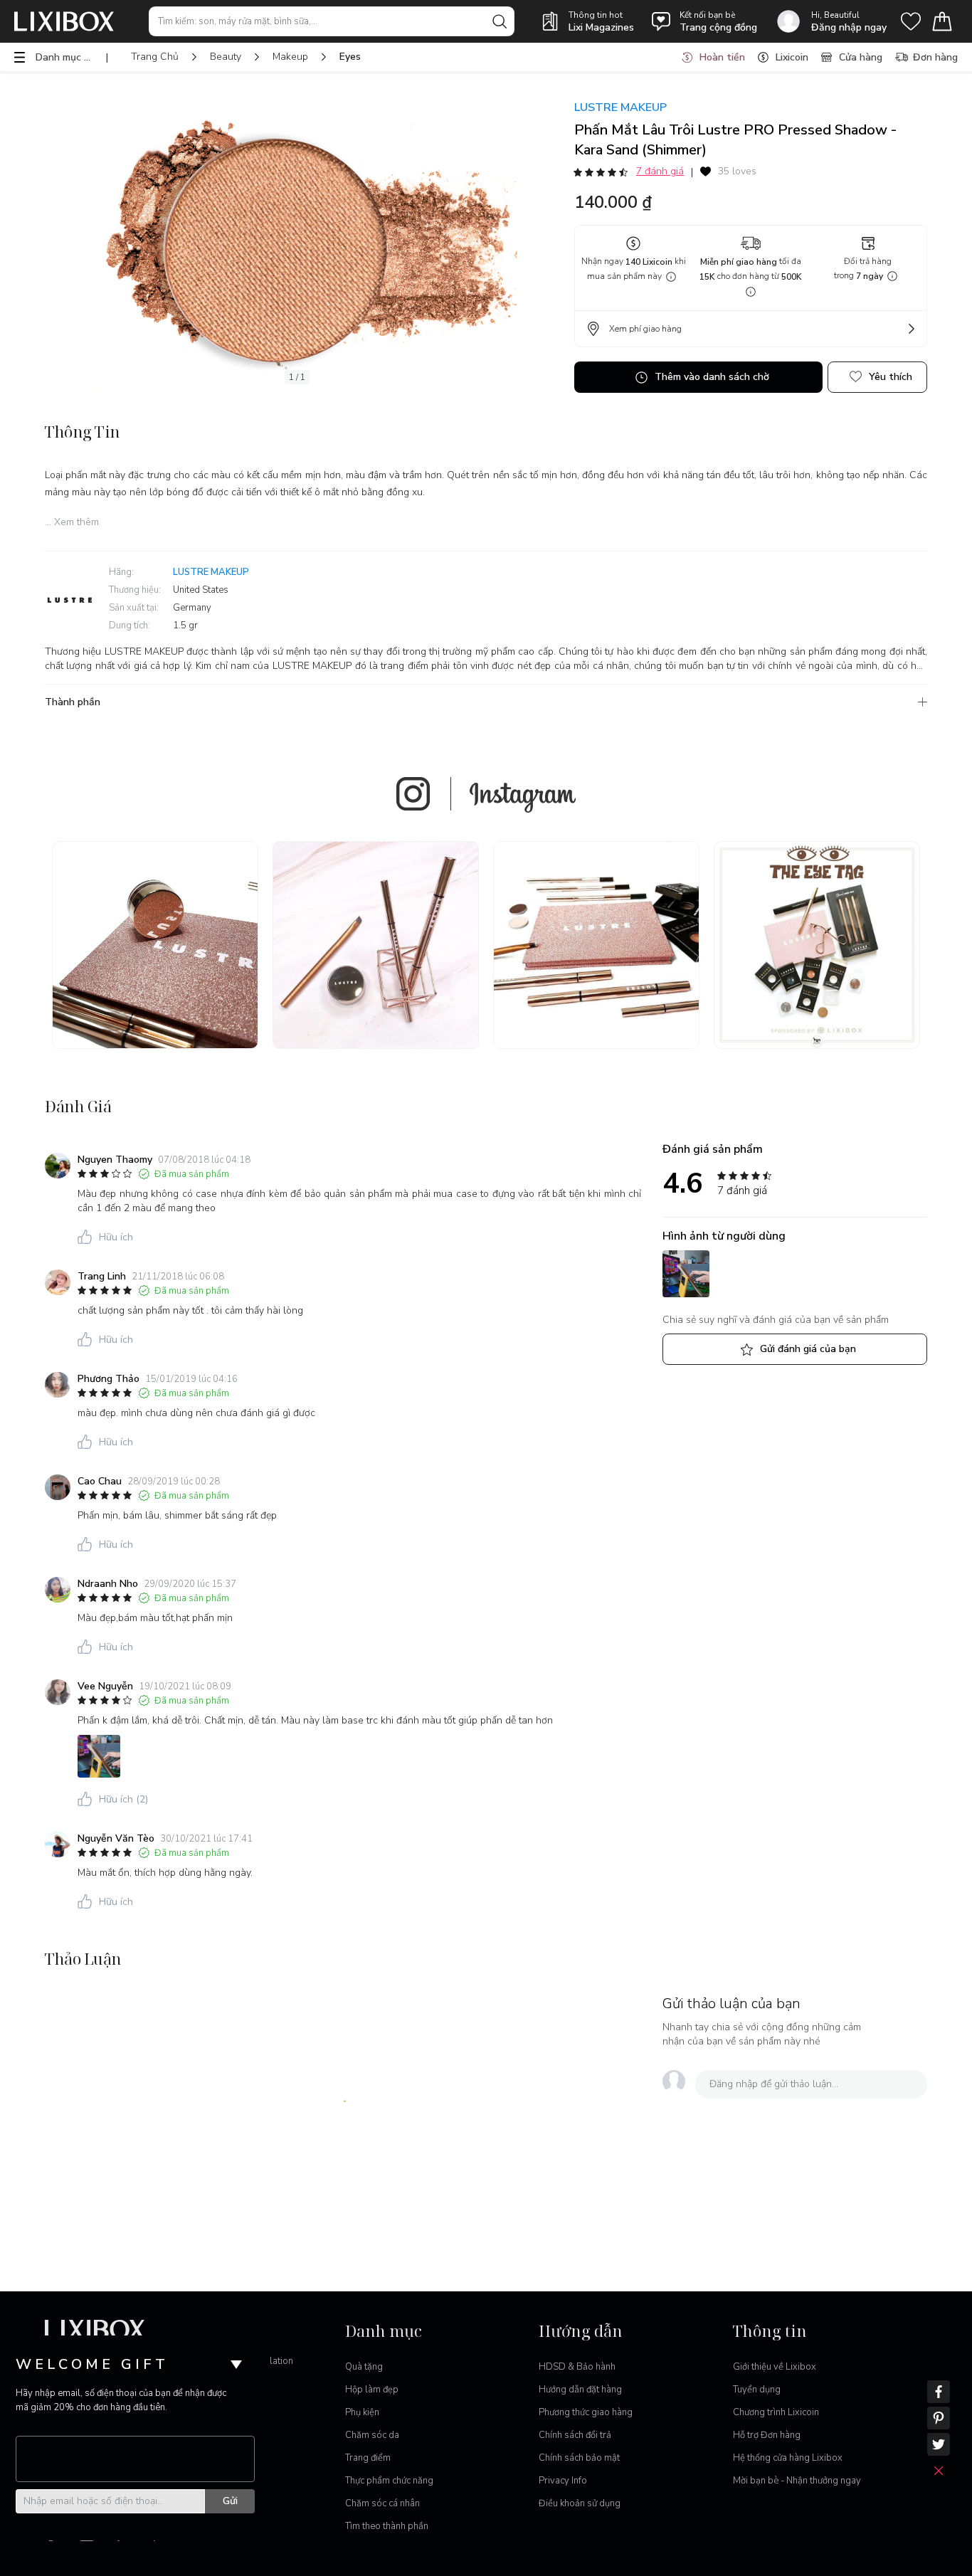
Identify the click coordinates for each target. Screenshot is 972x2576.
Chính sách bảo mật (579, 2458)
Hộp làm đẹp (372, 2390)
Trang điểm (368, 2458)
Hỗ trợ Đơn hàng (767, 2435)
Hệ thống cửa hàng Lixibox (788, 2458)
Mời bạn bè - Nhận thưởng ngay (797, 2481)
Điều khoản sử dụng (580, 2503)
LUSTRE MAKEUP (620, 107)
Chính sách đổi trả (575, 2435)
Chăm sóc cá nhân (382, 2503)
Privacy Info (563, 2481)
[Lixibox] (64, 21)
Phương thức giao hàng (586, 2412)
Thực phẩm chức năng (389, 2481)
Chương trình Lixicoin (776, 2412)
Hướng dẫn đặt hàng (580, 2390)
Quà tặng (364, 2367)
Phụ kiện (362, 2412)
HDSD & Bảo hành (577, 2367)
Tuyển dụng (757, 2390)
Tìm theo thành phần (387, 2526)
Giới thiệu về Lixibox (775, 2367)
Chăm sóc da (372, 2435)
